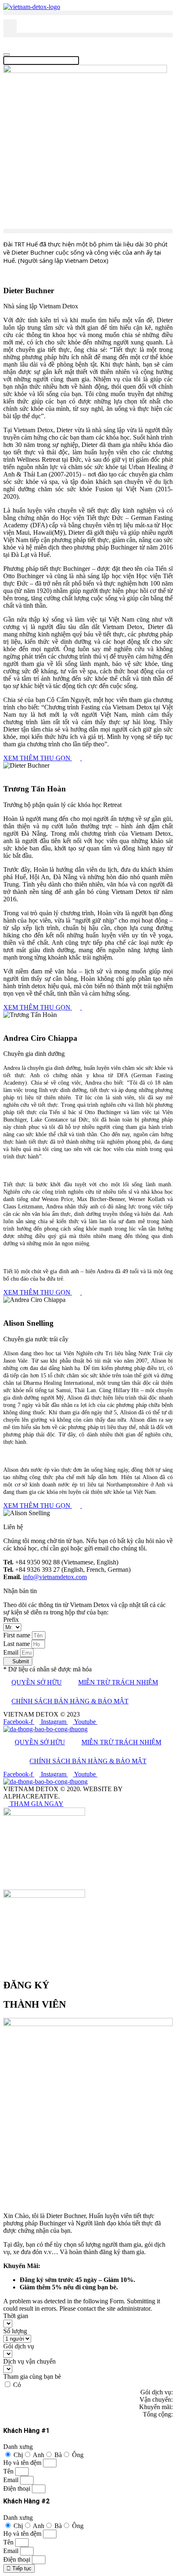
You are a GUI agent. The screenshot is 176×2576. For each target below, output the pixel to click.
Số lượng (15, 2331)
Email (12, 1652)
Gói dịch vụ (19, 2346)
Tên (9, 2471)
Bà (58, 2455)
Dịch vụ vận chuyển (29, 2361)
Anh (38, 2455)
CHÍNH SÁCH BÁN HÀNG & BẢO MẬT (70, 1701)
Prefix (11, 1620)
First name (18, 1635)
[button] (88, 13)
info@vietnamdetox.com (55, 1577)
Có (17, 2385)
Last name (17, 1644)
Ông (78, 2455)
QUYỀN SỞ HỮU (37, 1682)
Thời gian (16, 2316)
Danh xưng (18, 2447)
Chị (18, 2455)
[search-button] (7, 45)
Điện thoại (18, 2488)
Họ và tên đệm (23, 2463)
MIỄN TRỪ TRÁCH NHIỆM (118, 1682)
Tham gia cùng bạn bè (32, 2377)
